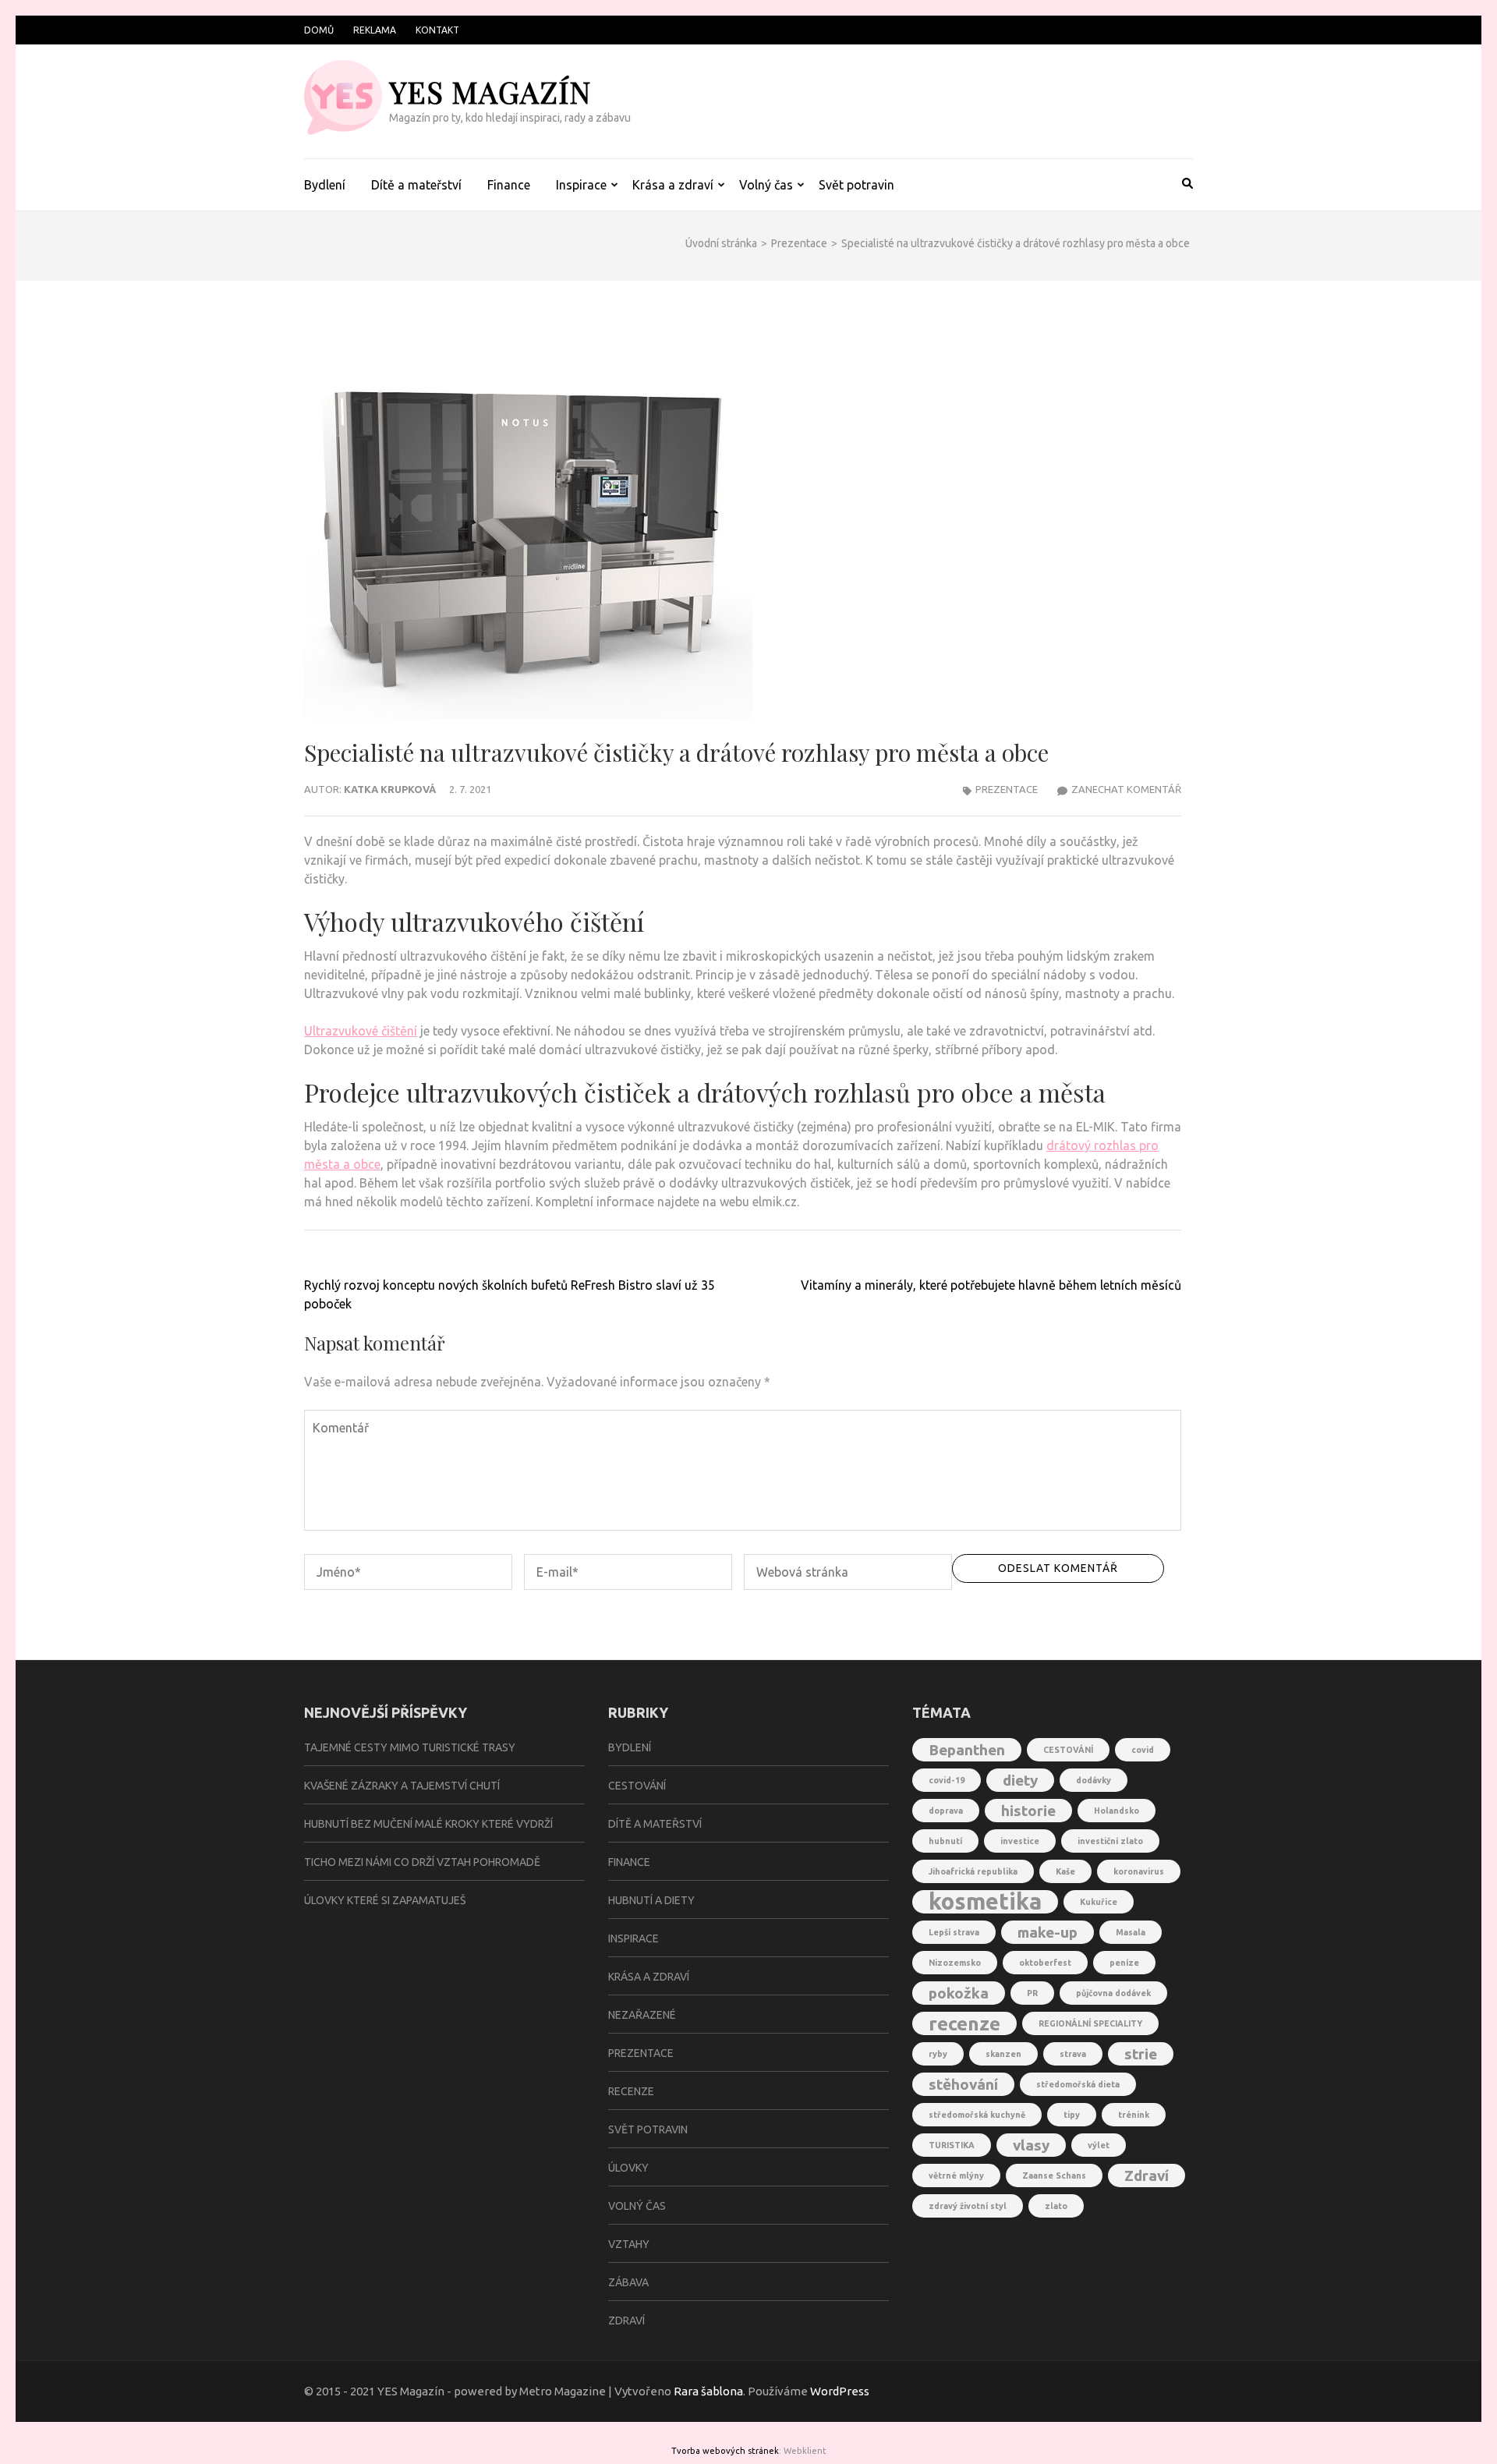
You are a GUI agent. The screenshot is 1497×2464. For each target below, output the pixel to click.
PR (1032, 1993)
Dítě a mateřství (416, 185)
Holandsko (1117, 1811)
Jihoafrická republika (973, 1871)
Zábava (628, 2282)
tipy (1072, 2115)
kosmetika (985, 1902)
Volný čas (766, 185)
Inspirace (581, 185)
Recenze (631, 2091)
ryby (938, 2054)
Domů (319, 30)
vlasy (1031, 2145)
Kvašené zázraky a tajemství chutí (402, 1786)
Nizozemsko (955, 1963)
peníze (1124, 1963)
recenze (964, 2023)
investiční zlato (1110, 1841)
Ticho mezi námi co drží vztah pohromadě (422, 1862)
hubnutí (945, 1841)
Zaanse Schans (1054, 2175)
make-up (1048, 1932)
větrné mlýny (956, 2175)
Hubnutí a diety (651, 1900)
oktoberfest (1045, 1963)
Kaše (1065, 1871)
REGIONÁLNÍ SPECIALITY (1090, 2023)
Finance (509, 185)
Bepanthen (967, 1750)
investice (1020, 1841)
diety (1020, 1780)
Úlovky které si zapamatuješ (385, 1900)
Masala (1131, 1932)
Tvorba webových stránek (725, 2451)
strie (1141, 2054)
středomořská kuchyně (977, 2115)
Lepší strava (954, 1932)
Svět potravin (856, 185)
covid (1143, 1750)
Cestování (637, 1786)
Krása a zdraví (673, 185)
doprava (946, 1811)
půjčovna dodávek (1113, 1993)
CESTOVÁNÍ (1068, 1750)
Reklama (375, 30)
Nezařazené (642, 2015)
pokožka (959, 1993)
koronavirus (1139, 1871)
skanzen (1003, 2054)
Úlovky (628, 2168)
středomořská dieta (1078, 2084)
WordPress (840, 2391)
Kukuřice (1099, 1902)
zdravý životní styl (968, 2206)
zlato (1056, 2206)
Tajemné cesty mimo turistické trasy (410, 1747)
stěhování (963, 2084)
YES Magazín (490, 92)
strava (1073, 2054)
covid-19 (947, 1780)
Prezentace (1007, 789)
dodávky (1094, 1780)
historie (1028, 1811)
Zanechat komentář (1126, 789)
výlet (1099, 2145)
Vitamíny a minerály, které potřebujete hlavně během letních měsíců (991, 1285)
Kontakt (437, 30)
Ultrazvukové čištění (361, 1031)
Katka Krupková (390, 789)
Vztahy (629, 2244)
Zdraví (626, 2321)
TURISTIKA (952, 2145)
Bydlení (325, 185)
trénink (1134, 2115)
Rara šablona (708, 2391)
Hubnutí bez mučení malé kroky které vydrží (428, 1824)
